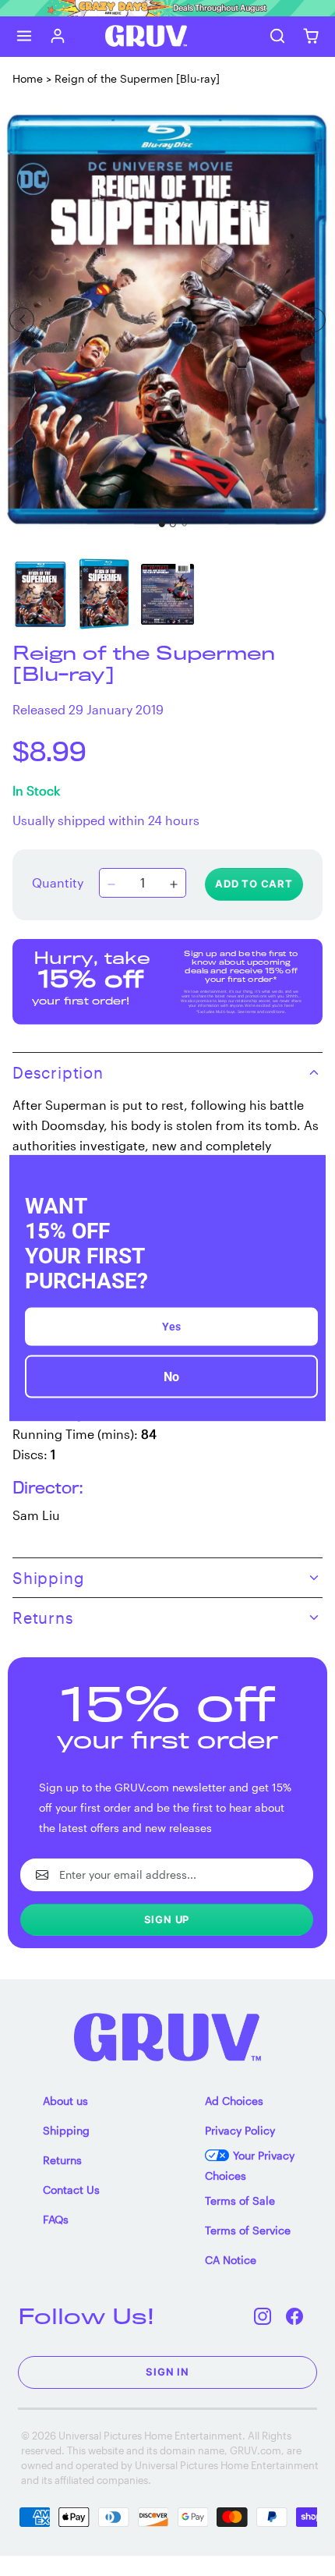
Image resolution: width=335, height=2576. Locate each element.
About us (65, 2101)
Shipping (66, 2130)
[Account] (58, 36)
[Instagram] (263, 2316)
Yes (171, 1327)
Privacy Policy (240, 2130)
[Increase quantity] (174, 884)
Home (28, 78)
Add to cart (254, 884)
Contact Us (71, 2190)
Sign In (167, 2372)
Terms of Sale (240, 2200)
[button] (25, 36)
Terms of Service (248, 2230)
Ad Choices (234, 2101)
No (171, 1377)
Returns (62, 2160)
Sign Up (167, 1919)
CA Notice (231, 2260)
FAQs (56, 2219)
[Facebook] (295, 2316)
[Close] (307, 1173)
